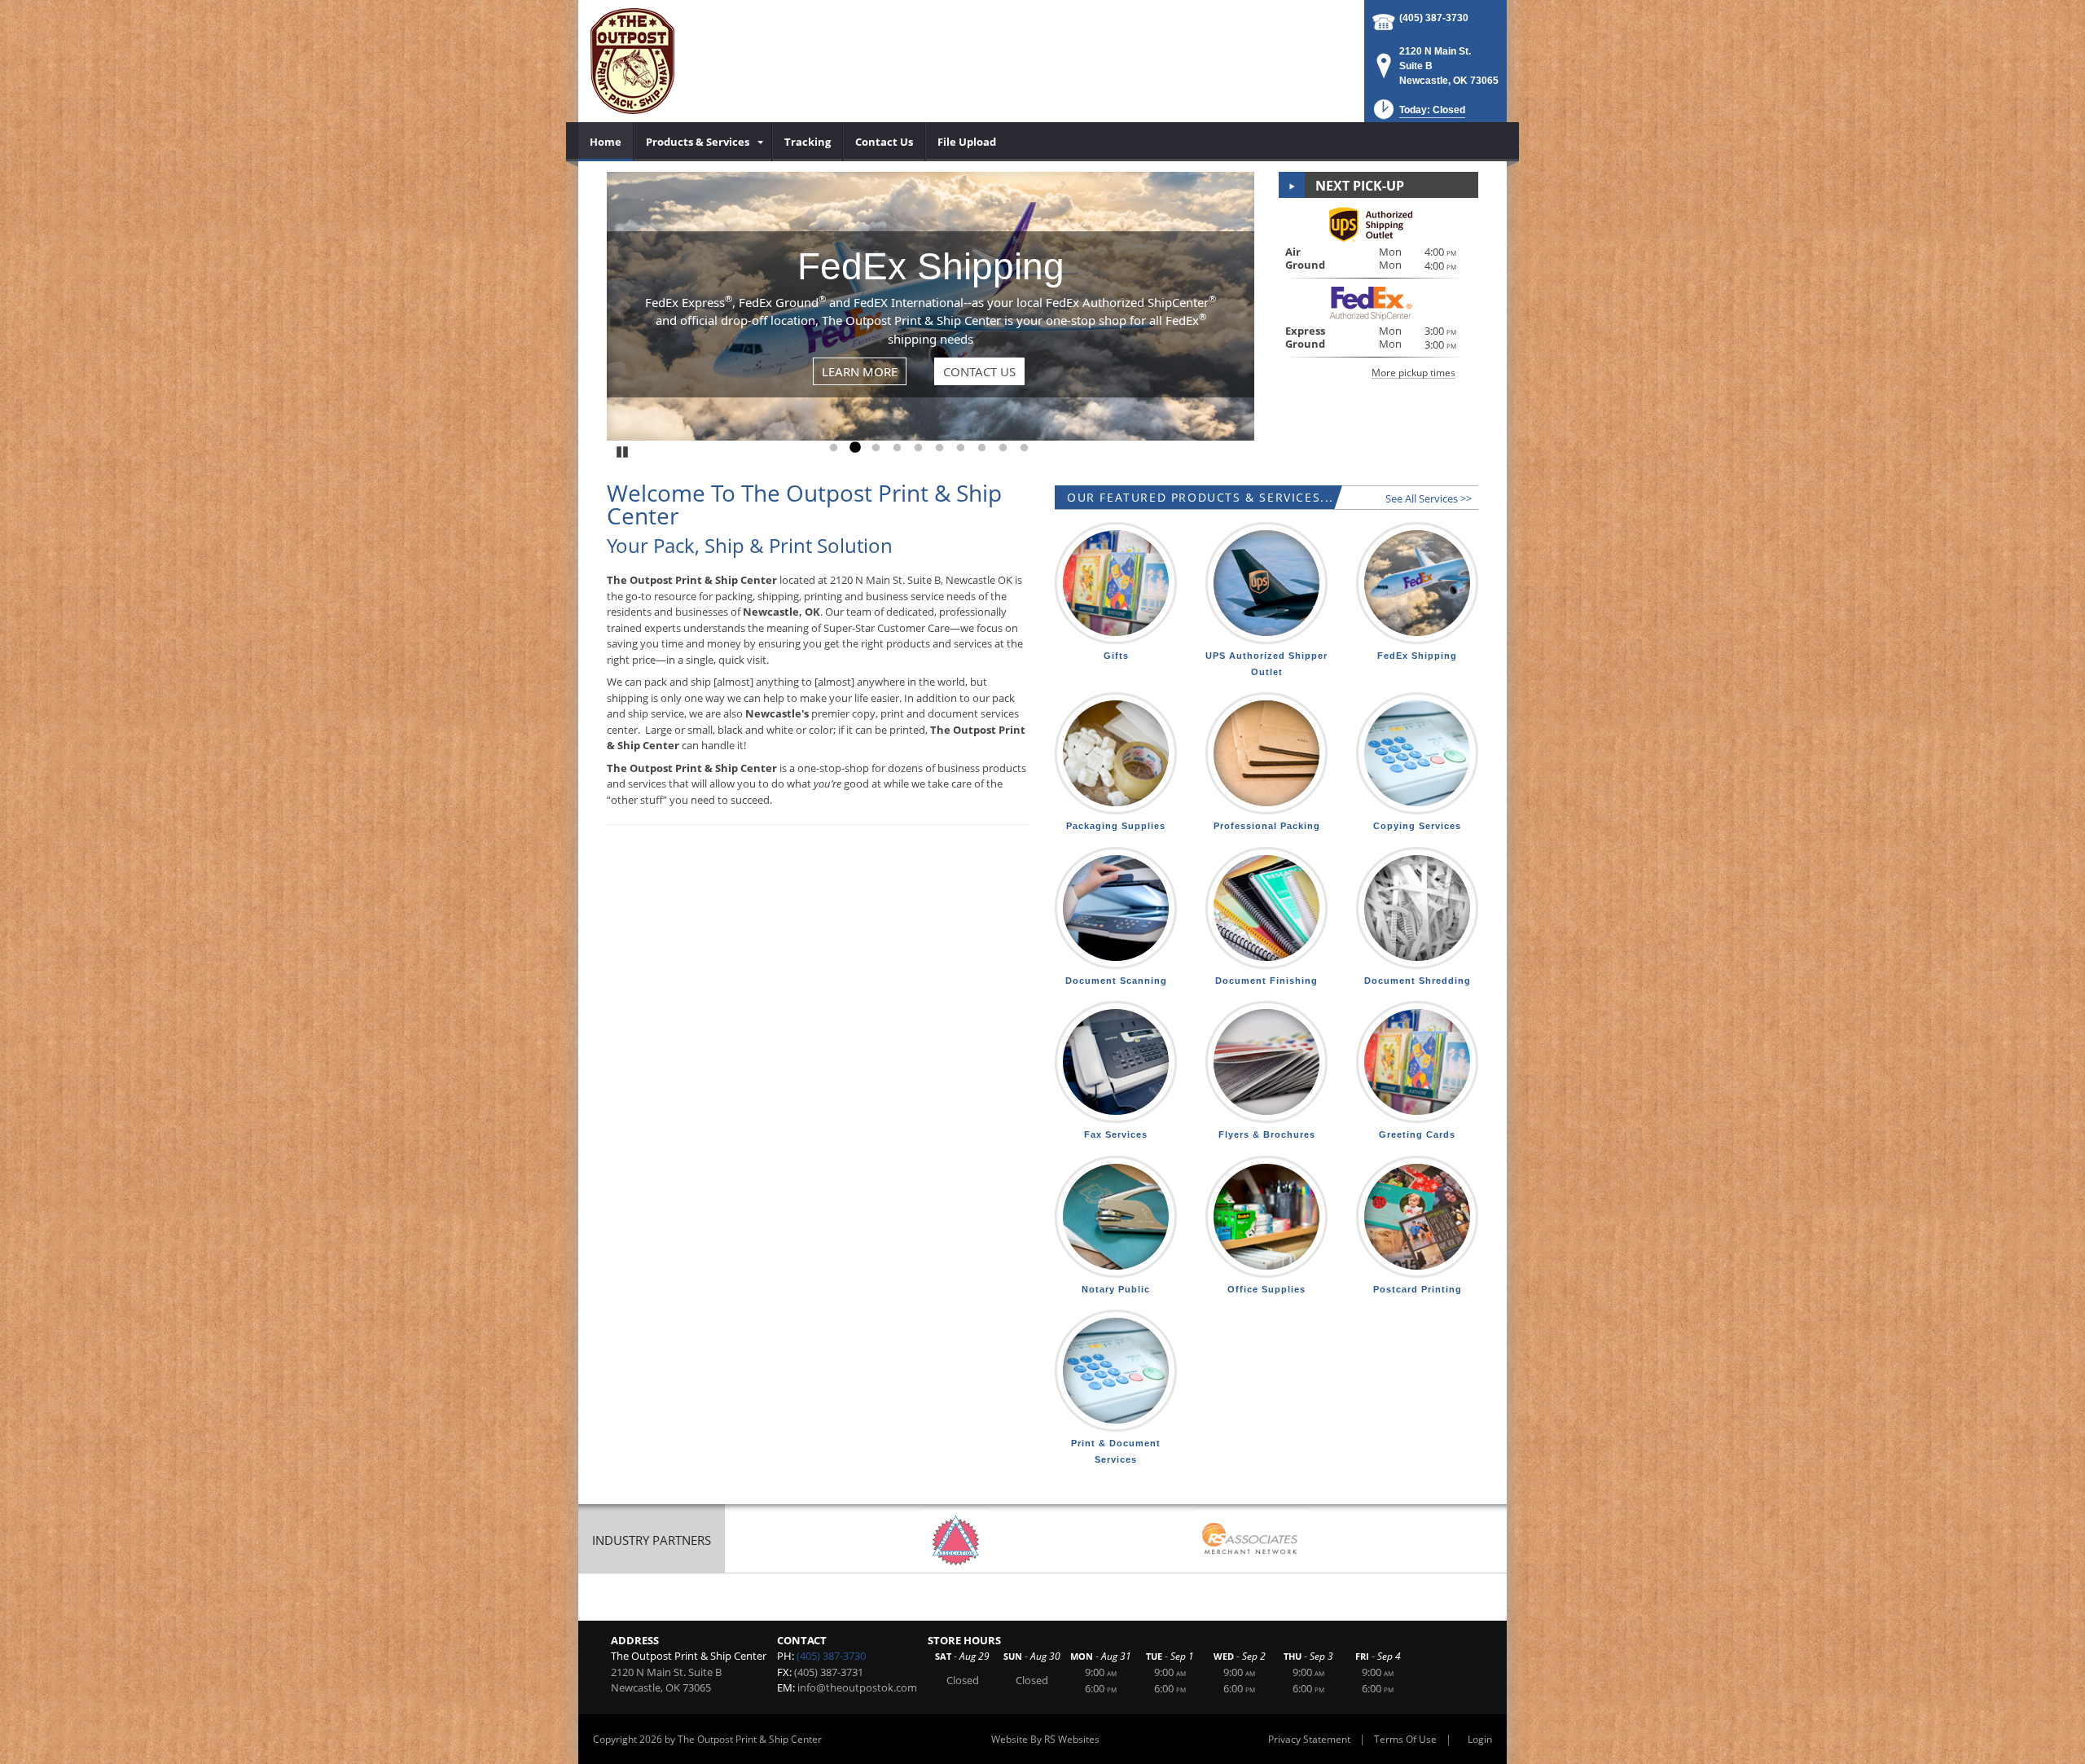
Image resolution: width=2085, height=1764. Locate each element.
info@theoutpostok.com (857, 1687)
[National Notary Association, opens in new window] (956, 1540)
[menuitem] (606, 142)
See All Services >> (1429, 498)
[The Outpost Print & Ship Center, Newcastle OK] (632, 61)
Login (1480, 1739)
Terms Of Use (1405, 1739)
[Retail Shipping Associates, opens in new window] (1250, 1540)
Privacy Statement (1309, 1739)
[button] (1418, 114)
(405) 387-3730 (1434, 18)
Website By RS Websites (1045, 1739)
